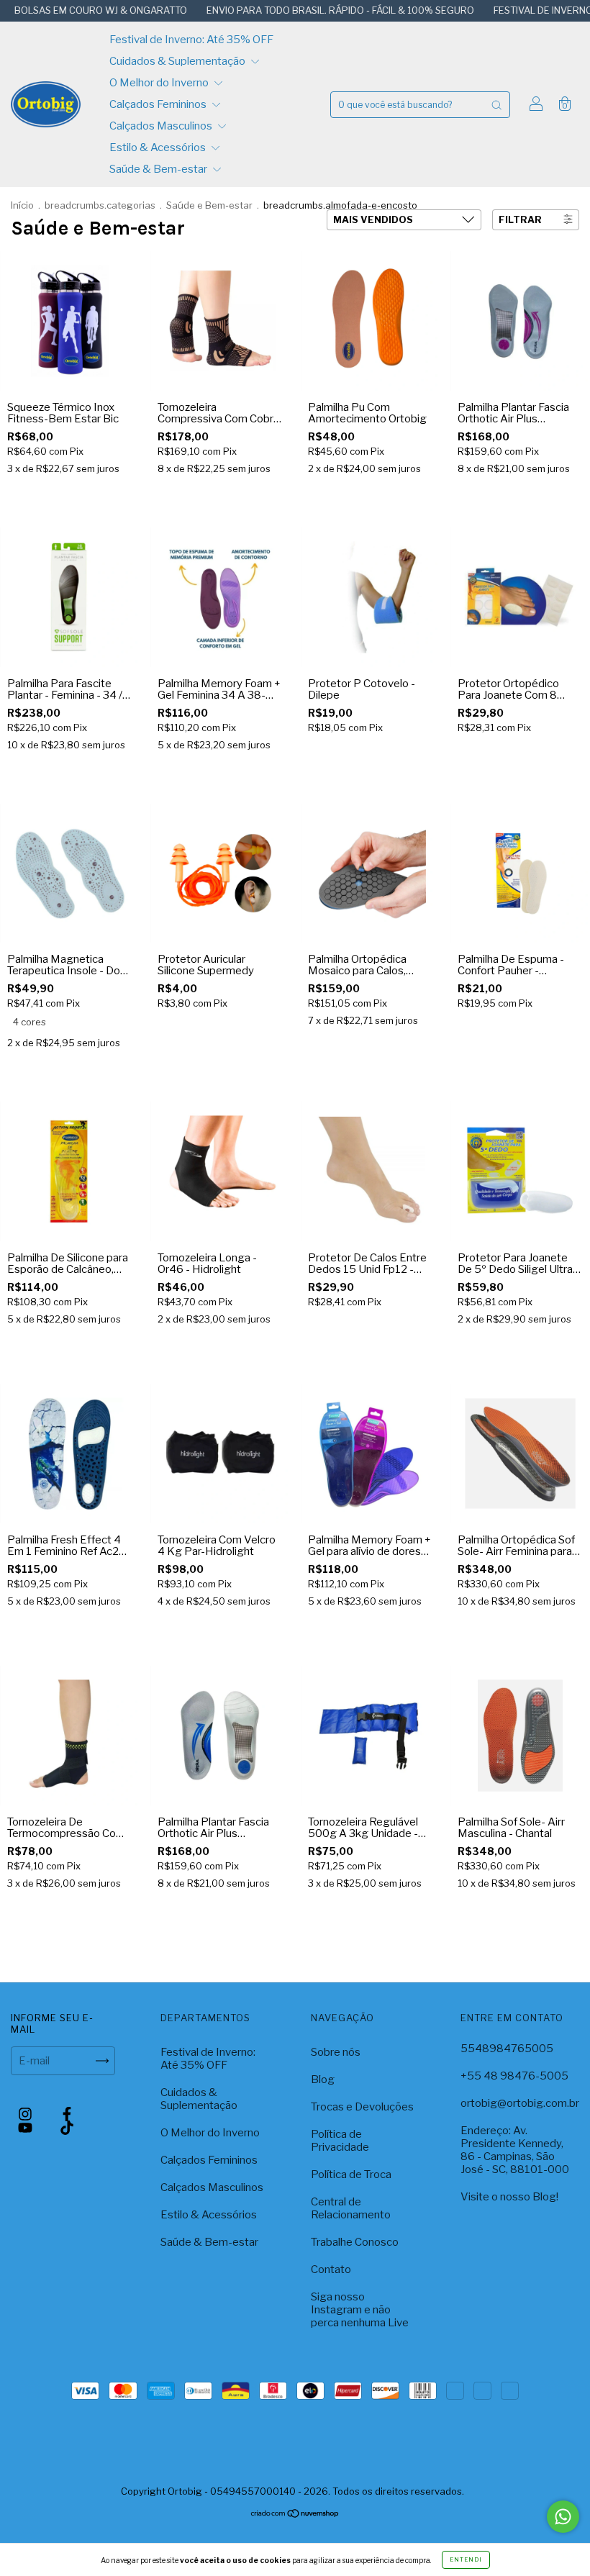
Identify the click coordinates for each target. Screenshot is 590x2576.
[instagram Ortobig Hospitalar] (26, 2114)
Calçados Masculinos (162, 126)
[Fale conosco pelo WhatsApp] (563, 2517)
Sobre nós (336, 2052)
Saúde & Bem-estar (159, 169)
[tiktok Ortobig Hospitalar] (67, 2128)
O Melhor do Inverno (160, 83)
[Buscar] (496, 105)
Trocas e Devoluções (362, 2107)
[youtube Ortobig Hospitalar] (26, 2128)
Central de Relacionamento (351, 2208)
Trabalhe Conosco (355, 2242)
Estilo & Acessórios (159, 148)
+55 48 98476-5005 (514, 2076)
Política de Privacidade (340, 2141)
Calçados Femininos (159, 104)
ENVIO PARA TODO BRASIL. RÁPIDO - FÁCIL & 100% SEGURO (282, 10)
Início (22, 205)
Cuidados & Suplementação (178, 61)
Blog (323, 2080)
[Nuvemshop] (295, 2541)
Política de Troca (351, 2174)
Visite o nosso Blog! (509, 2197)
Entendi (466, 2559)
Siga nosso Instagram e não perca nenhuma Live (360, 2310)
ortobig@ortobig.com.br (520, 2103)
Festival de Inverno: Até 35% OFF (191, 40)
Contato (331, 2269)
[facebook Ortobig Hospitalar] (67, 2114)
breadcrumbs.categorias (100, 205)
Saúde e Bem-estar (210, 205)
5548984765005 (507, 2049)
